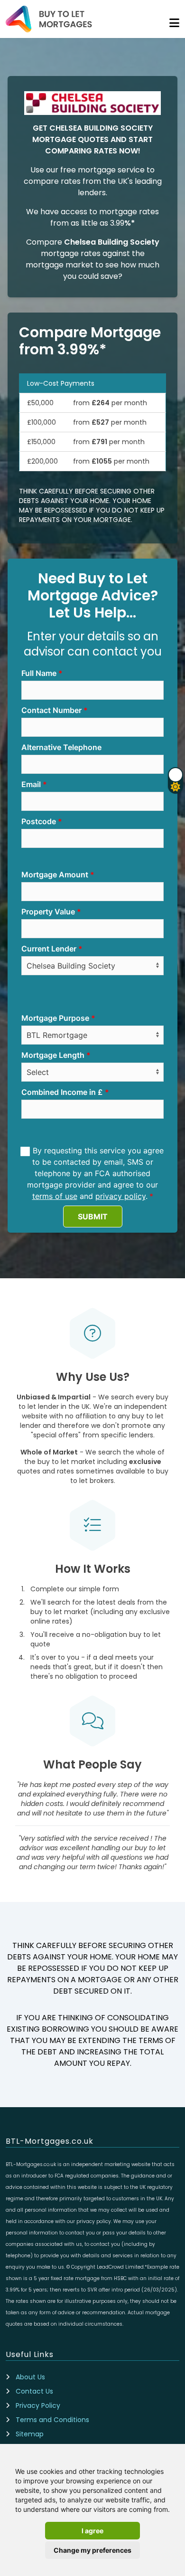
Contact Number (51, 710)
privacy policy (120, 1196)
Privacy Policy (38, 2405)
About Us (30, 2377)
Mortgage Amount (55, 875)
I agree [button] (92, 2531)
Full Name (39, 673)
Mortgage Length (53, 1055)
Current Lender (49, 949)
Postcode (39, 821)
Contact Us (34, 2391)
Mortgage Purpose (55, 1018)
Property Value (48, 912)
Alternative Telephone (61, 747)
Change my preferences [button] (92, 2550)
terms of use (55, 1196)
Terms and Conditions (52, 2420)
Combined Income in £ (62, 1092)
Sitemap (30, 2434)
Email (31, 784)
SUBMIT (93, 1217)
